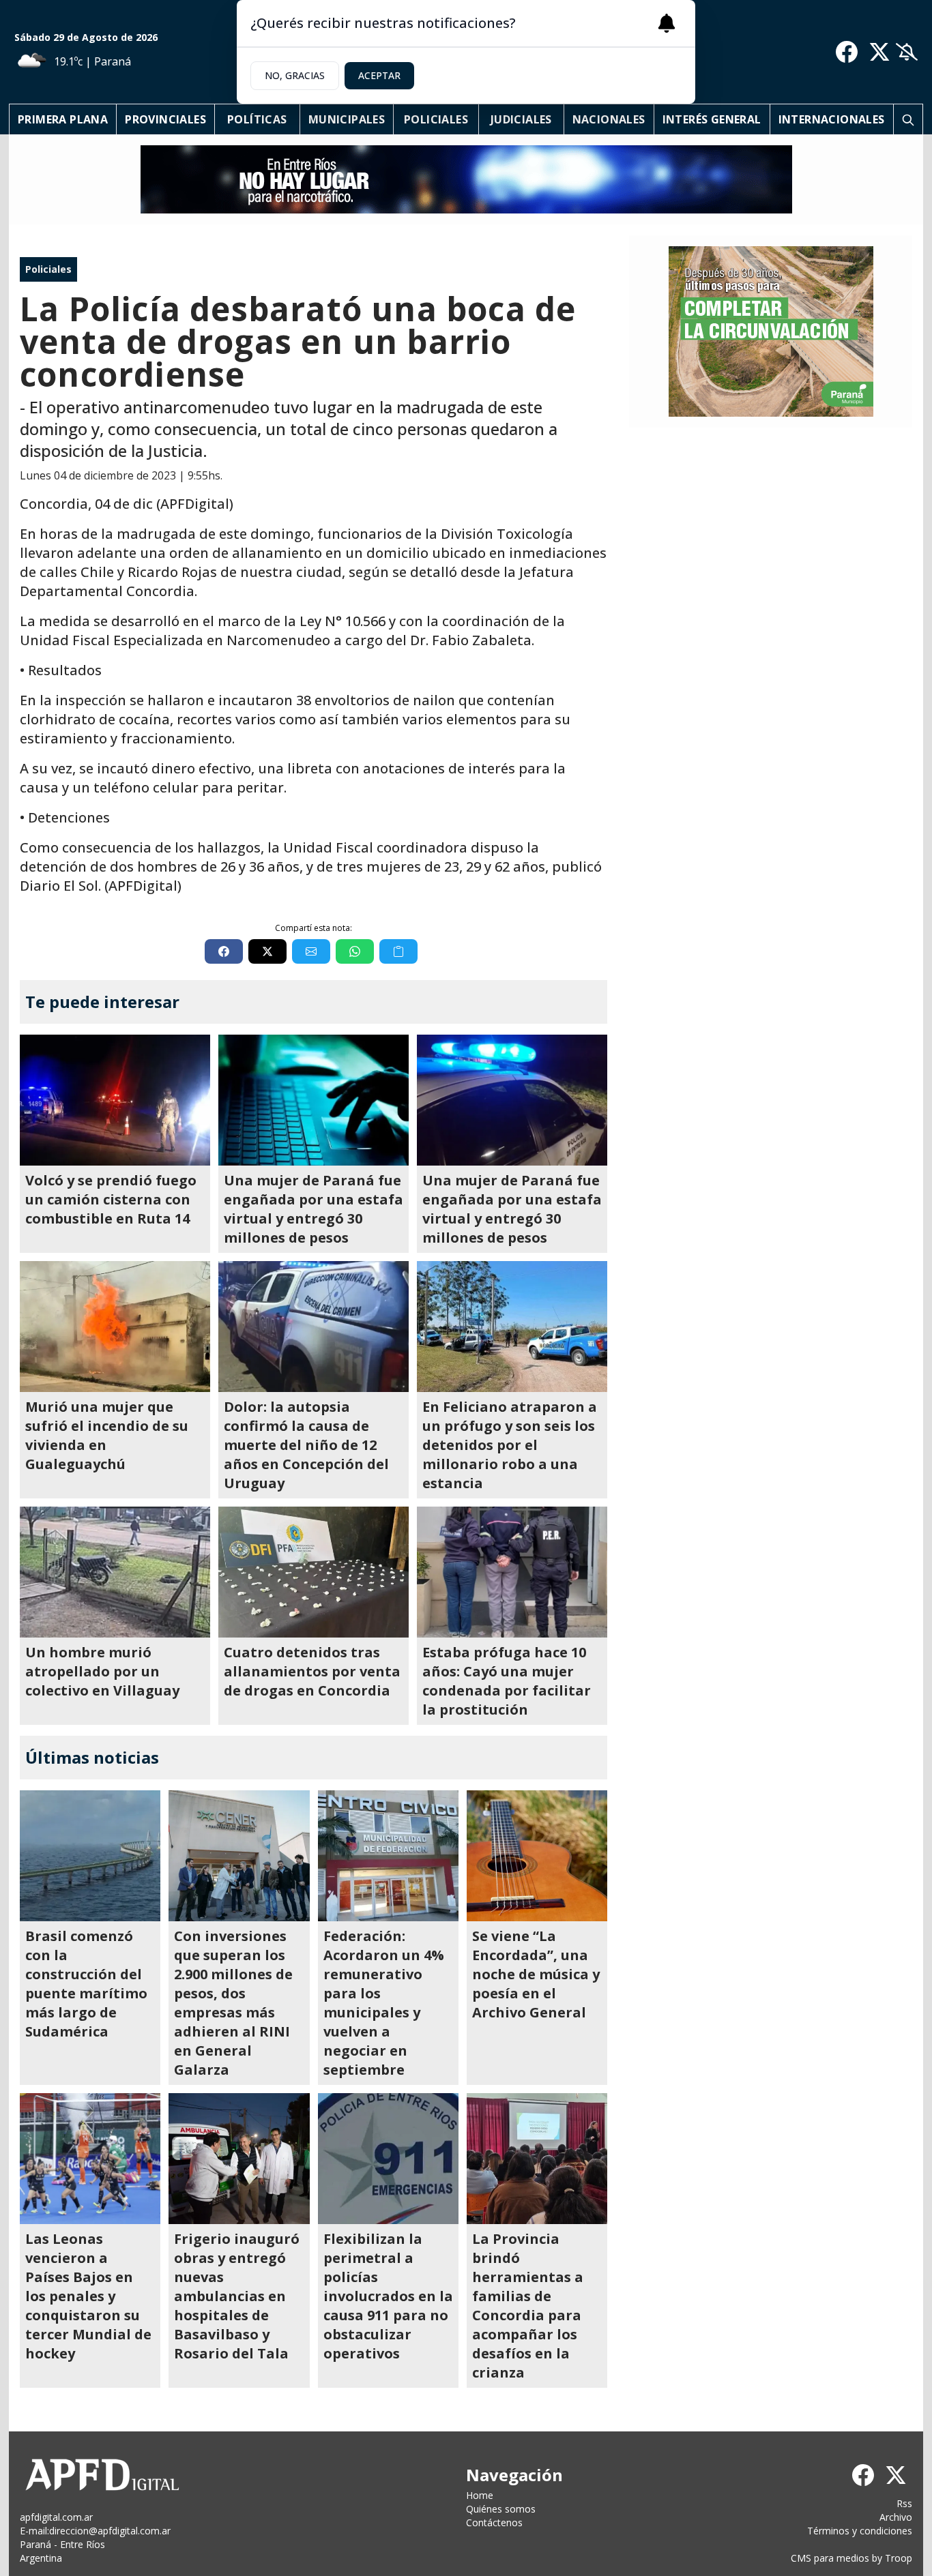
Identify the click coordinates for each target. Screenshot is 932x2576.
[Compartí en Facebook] (224, 951)
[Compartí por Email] (311, 951)
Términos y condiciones (860, 2531)
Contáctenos (494, 2522)
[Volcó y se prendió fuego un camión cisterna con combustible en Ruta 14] (115, 1100)
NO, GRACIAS (295, 75)
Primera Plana (63, 119)
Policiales (436, 119)
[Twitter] (879, 52)
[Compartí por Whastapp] (355, 951)
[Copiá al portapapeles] (398, 951)
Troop (899, 2558)
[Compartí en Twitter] (267, 951)
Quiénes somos (501, 2509)
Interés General (712, 119)
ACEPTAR (379, 75)
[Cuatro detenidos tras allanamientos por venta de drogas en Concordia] (314, 1572)
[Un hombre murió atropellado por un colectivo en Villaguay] (115, 1572)
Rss (904, 2503)
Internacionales (832, 119)
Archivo (896, 2517)
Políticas (257, 119)
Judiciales (521, 119)
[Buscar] (908, 119)
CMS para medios (830, 2558)
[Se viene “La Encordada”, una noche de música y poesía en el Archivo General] (537, 1856)
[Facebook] (847, 52)
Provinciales (165, 119)
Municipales (347, 119)
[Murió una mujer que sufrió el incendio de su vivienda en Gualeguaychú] (115, 1327)
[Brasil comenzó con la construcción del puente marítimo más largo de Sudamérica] (90, 1856)
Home (480, 2495)
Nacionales (609, 119)
